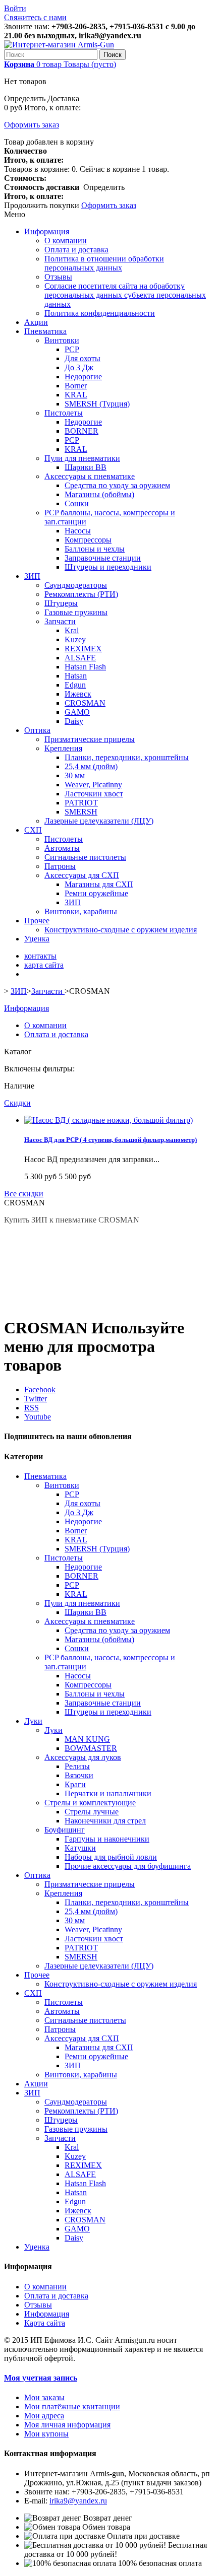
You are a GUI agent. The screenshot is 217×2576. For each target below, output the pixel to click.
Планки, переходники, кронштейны (127, 757)
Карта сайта (45, 2323)
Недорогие (83, 377)
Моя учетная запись (41, 2378)
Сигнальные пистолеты (85, 857)
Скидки (17, 1103)
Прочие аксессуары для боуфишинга (128, 1866)
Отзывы (58, 277)
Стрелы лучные (92, 1812)
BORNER (82, 431)
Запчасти (60, 621)
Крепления (63, 748)
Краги (75, 1784)
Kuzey (75, 639)
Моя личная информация (67, 2425)
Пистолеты (64, 413)
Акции (36, 322)
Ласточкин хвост (94, 794)
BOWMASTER (91, 1748)
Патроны (60, 866)
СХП (33, 830)
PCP (72, 349)
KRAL (76, 395)
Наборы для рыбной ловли (111, 1857)
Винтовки (62, 340)
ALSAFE (80, 658)
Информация (47, 231)
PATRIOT (81, 803)
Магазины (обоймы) (99, 494)
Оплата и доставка (76, 250)
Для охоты (83, 358)
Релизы (77, 1766)
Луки (33, 1721)
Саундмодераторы (76, 585)
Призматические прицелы (90, 739)
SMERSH (81, 812)
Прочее (37, 921)
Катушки (80, 1848)
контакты (40, 956)
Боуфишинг (65, 1830)
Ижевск (78, 694)
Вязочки (79, 1775)
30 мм (75, 775)
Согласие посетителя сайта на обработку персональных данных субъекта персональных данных (125, 295)
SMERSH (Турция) (97, 404)
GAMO (77, 712)
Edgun (75, 685)
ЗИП (32, 576)
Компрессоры (88, 540)
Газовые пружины (76, 612)
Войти (15, 8)
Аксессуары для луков (83, 1757)
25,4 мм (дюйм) (91, 766)
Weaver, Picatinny (93, 785)
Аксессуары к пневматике (90, 476)
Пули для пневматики (82, 458)
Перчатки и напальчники (108, 1793)
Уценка (37, 939)
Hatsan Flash (85, 667)
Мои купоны (46, 2434)
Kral (72, 630)
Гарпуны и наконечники (107, 1839)
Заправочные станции (103, 558)
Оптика (37, 730)
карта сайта (44, 965)
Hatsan (76, 676)
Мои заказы (44, 2397)
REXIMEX (83, 649)
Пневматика (45, 331)
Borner (76, 386)
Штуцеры (61, 603)
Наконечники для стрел (105, 1821)
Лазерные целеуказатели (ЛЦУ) (99, 821)
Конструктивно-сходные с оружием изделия (121, 930)
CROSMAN (85, 703)
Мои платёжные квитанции (72, 2406)
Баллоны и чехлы (95, 549)
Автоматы (62, 848)
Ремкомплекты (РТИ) (81, 594)
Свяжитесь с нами (35, 17)
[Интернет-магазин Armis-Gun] (59, 45)
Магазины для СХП (99, 884)
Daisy (74, 721)
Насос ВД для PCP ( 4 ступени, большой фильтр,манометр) (111, 1140)
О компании (66, 241)
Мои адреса (44, 2416)
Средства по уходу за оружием (117, 485)
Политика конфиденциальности (100, 313)
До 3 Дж (79, 367)
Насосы (78, 531)
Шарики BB (86, 467)
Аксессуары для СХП (82, 875)
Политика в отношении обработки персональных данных (104, 263)
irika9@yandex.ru (78, 2501)
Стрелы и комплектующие (90, 1803)
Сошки (77, 503)
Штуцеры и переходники (108, 567)
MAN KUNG (87, 1739)
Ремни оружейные (96, 893)
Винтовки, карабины (81, 911)
